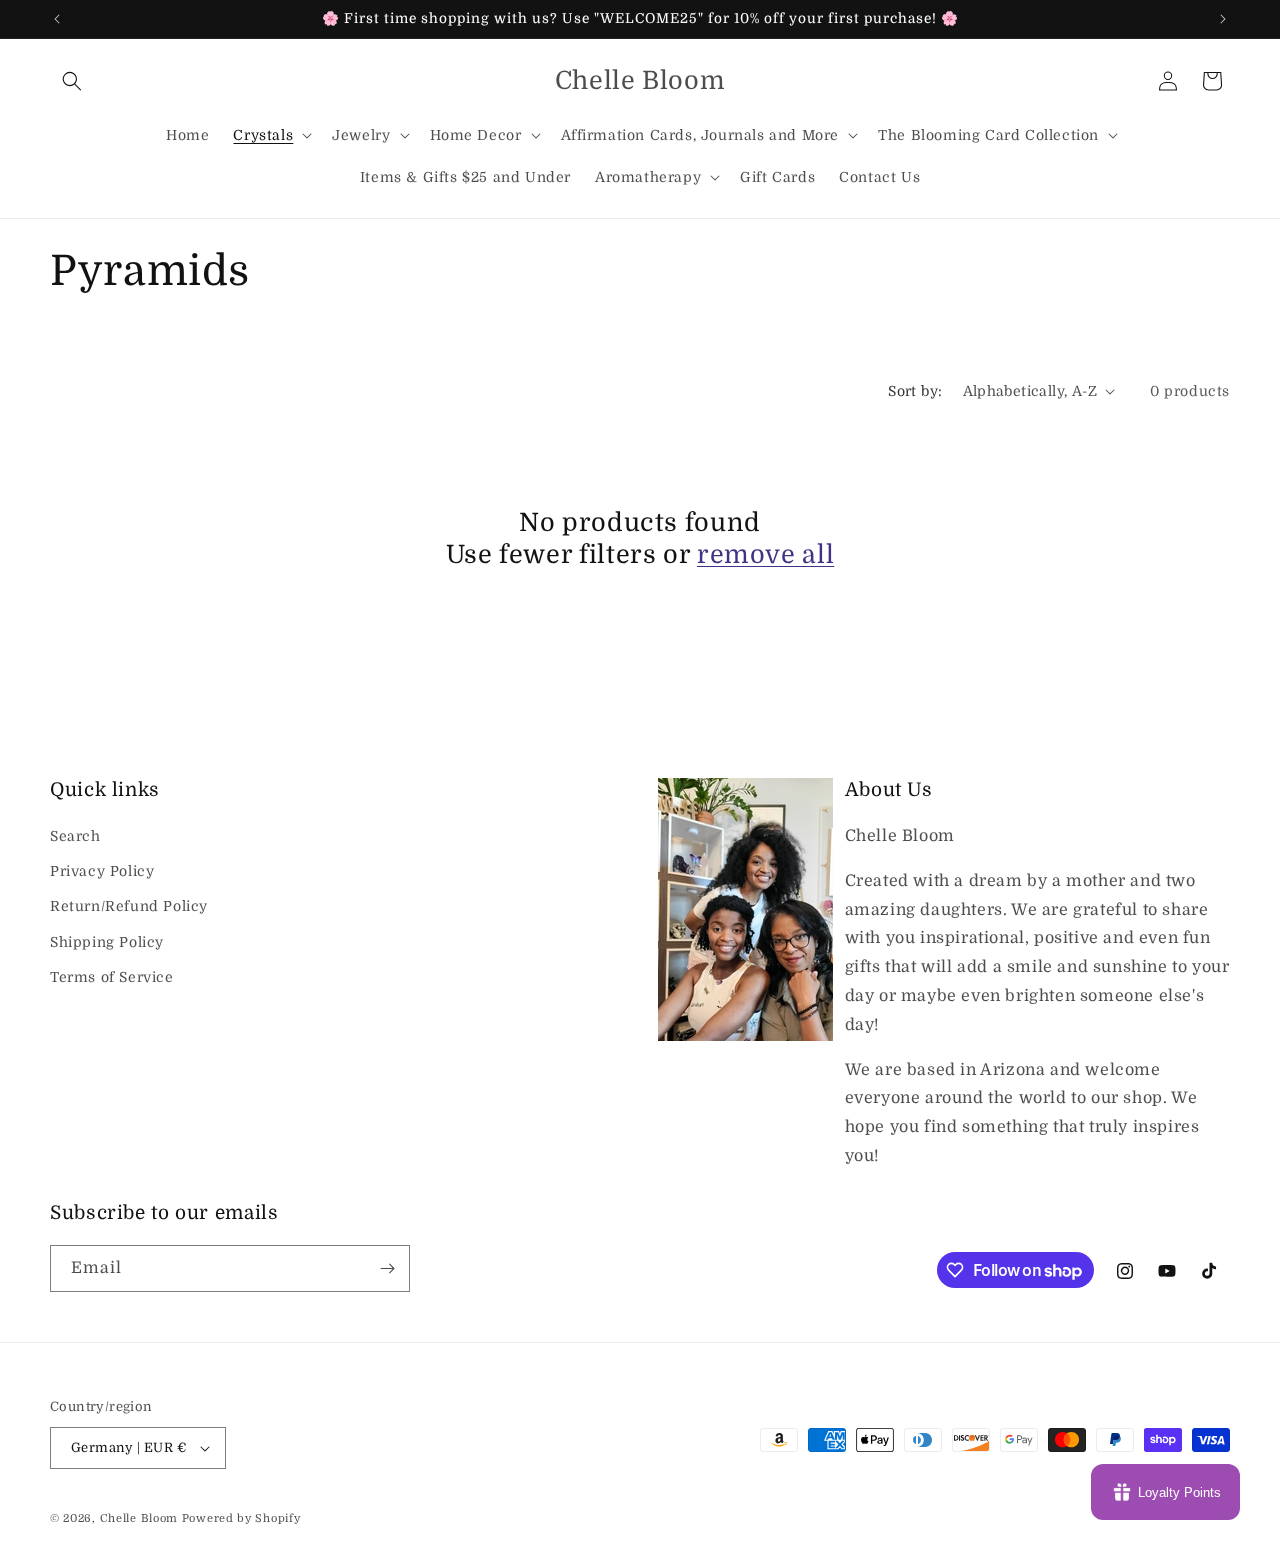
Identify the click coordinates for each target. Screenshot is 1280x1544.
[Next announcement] (1223, 19)
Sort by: (915, 391)
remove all (765, 554)
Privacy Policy (102, 871)
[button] (72, 81)
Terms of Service (112, 977)
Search (75, 836)
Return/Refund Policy (129, 906)
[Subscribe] (387, 1268)
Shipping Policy (107, 942)
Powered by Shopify (241, 1518)
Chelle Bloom (139, 1518)
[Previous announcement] (57, 19)
